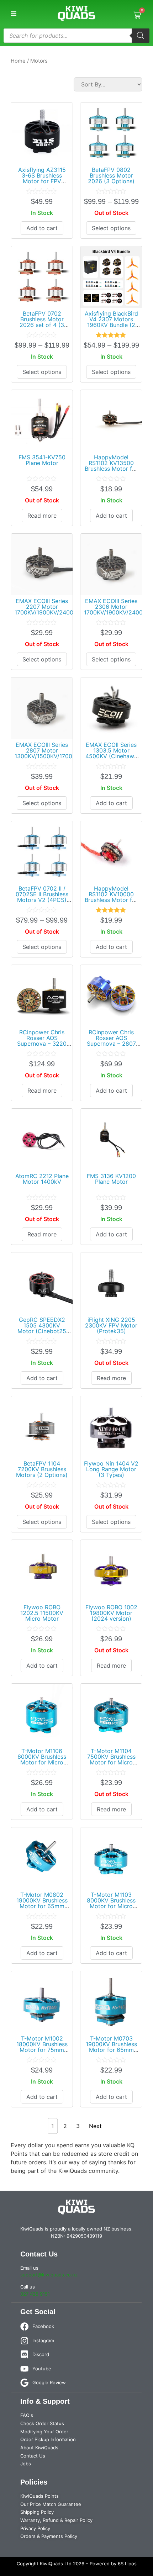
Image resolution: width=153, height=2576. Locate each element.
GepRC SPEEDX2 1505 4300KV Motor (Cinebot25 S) (42, 1328)
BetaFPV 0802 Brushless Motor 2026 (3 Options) (111, 175)
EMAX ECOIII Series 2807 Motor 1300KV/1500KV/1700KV (47, 750)
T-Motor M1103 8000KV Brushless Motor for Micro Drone (111, 1903)
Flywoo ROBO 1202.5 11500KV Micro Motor (42, 1613)
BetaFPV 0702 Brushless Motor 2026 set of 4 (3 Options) (42, 322)
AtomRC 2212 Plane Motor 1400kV (42, 1179)
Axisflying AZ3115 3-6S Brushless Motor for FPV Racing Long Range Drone (42, 181)
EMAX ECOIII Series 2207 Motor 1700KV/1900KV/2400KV (48, 607)
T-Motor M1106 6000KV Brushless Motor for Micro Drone (42, 1759)
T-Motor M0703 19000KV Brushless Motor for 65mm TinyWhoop (111, 2047)
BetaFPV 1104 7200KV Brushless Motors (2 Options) (42, 1469)
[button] (13, 13)
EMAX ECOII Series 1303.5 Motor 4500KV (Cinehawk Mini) (111, 753)
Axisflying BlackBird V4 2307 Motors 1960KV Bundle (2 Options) (111, 322)
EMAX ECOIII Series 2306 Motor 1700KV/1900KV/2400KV (117, 607)
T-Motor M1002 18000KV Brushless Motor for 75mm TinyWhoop (42, 2047)
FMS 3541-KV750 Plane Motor (42, 460)
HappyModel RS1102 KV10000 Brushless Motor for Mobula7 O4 (111, 897)
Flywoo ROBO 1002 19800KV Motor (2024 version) (111, 1613)
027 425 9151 (35, 2294)
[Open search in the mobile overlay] (76, 36)
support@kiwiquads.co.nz (49, 2275)
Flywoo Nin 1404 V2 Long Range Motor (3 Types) (111, 1469)
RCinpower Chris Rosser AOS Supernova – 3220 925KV (42, 1041)
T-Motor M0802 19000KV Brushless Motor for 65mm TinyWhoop (42, 1903)
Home (18, 61)
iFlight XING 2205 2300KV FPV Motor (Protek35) (111, 1325)
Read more (42, 516)
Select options (111, 228)
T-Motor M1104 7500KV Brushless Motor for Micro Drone (111, 1759)
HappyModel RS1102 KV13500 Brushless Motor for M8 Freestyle (111, 466)
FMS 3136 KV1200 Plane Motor (111, 1179)
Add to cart (42, 228)
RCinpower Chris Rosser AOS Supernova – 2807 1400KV (111, 1041)
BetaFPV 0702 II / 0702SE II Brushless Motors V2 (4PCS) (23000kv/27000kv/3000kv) (53, 897)
